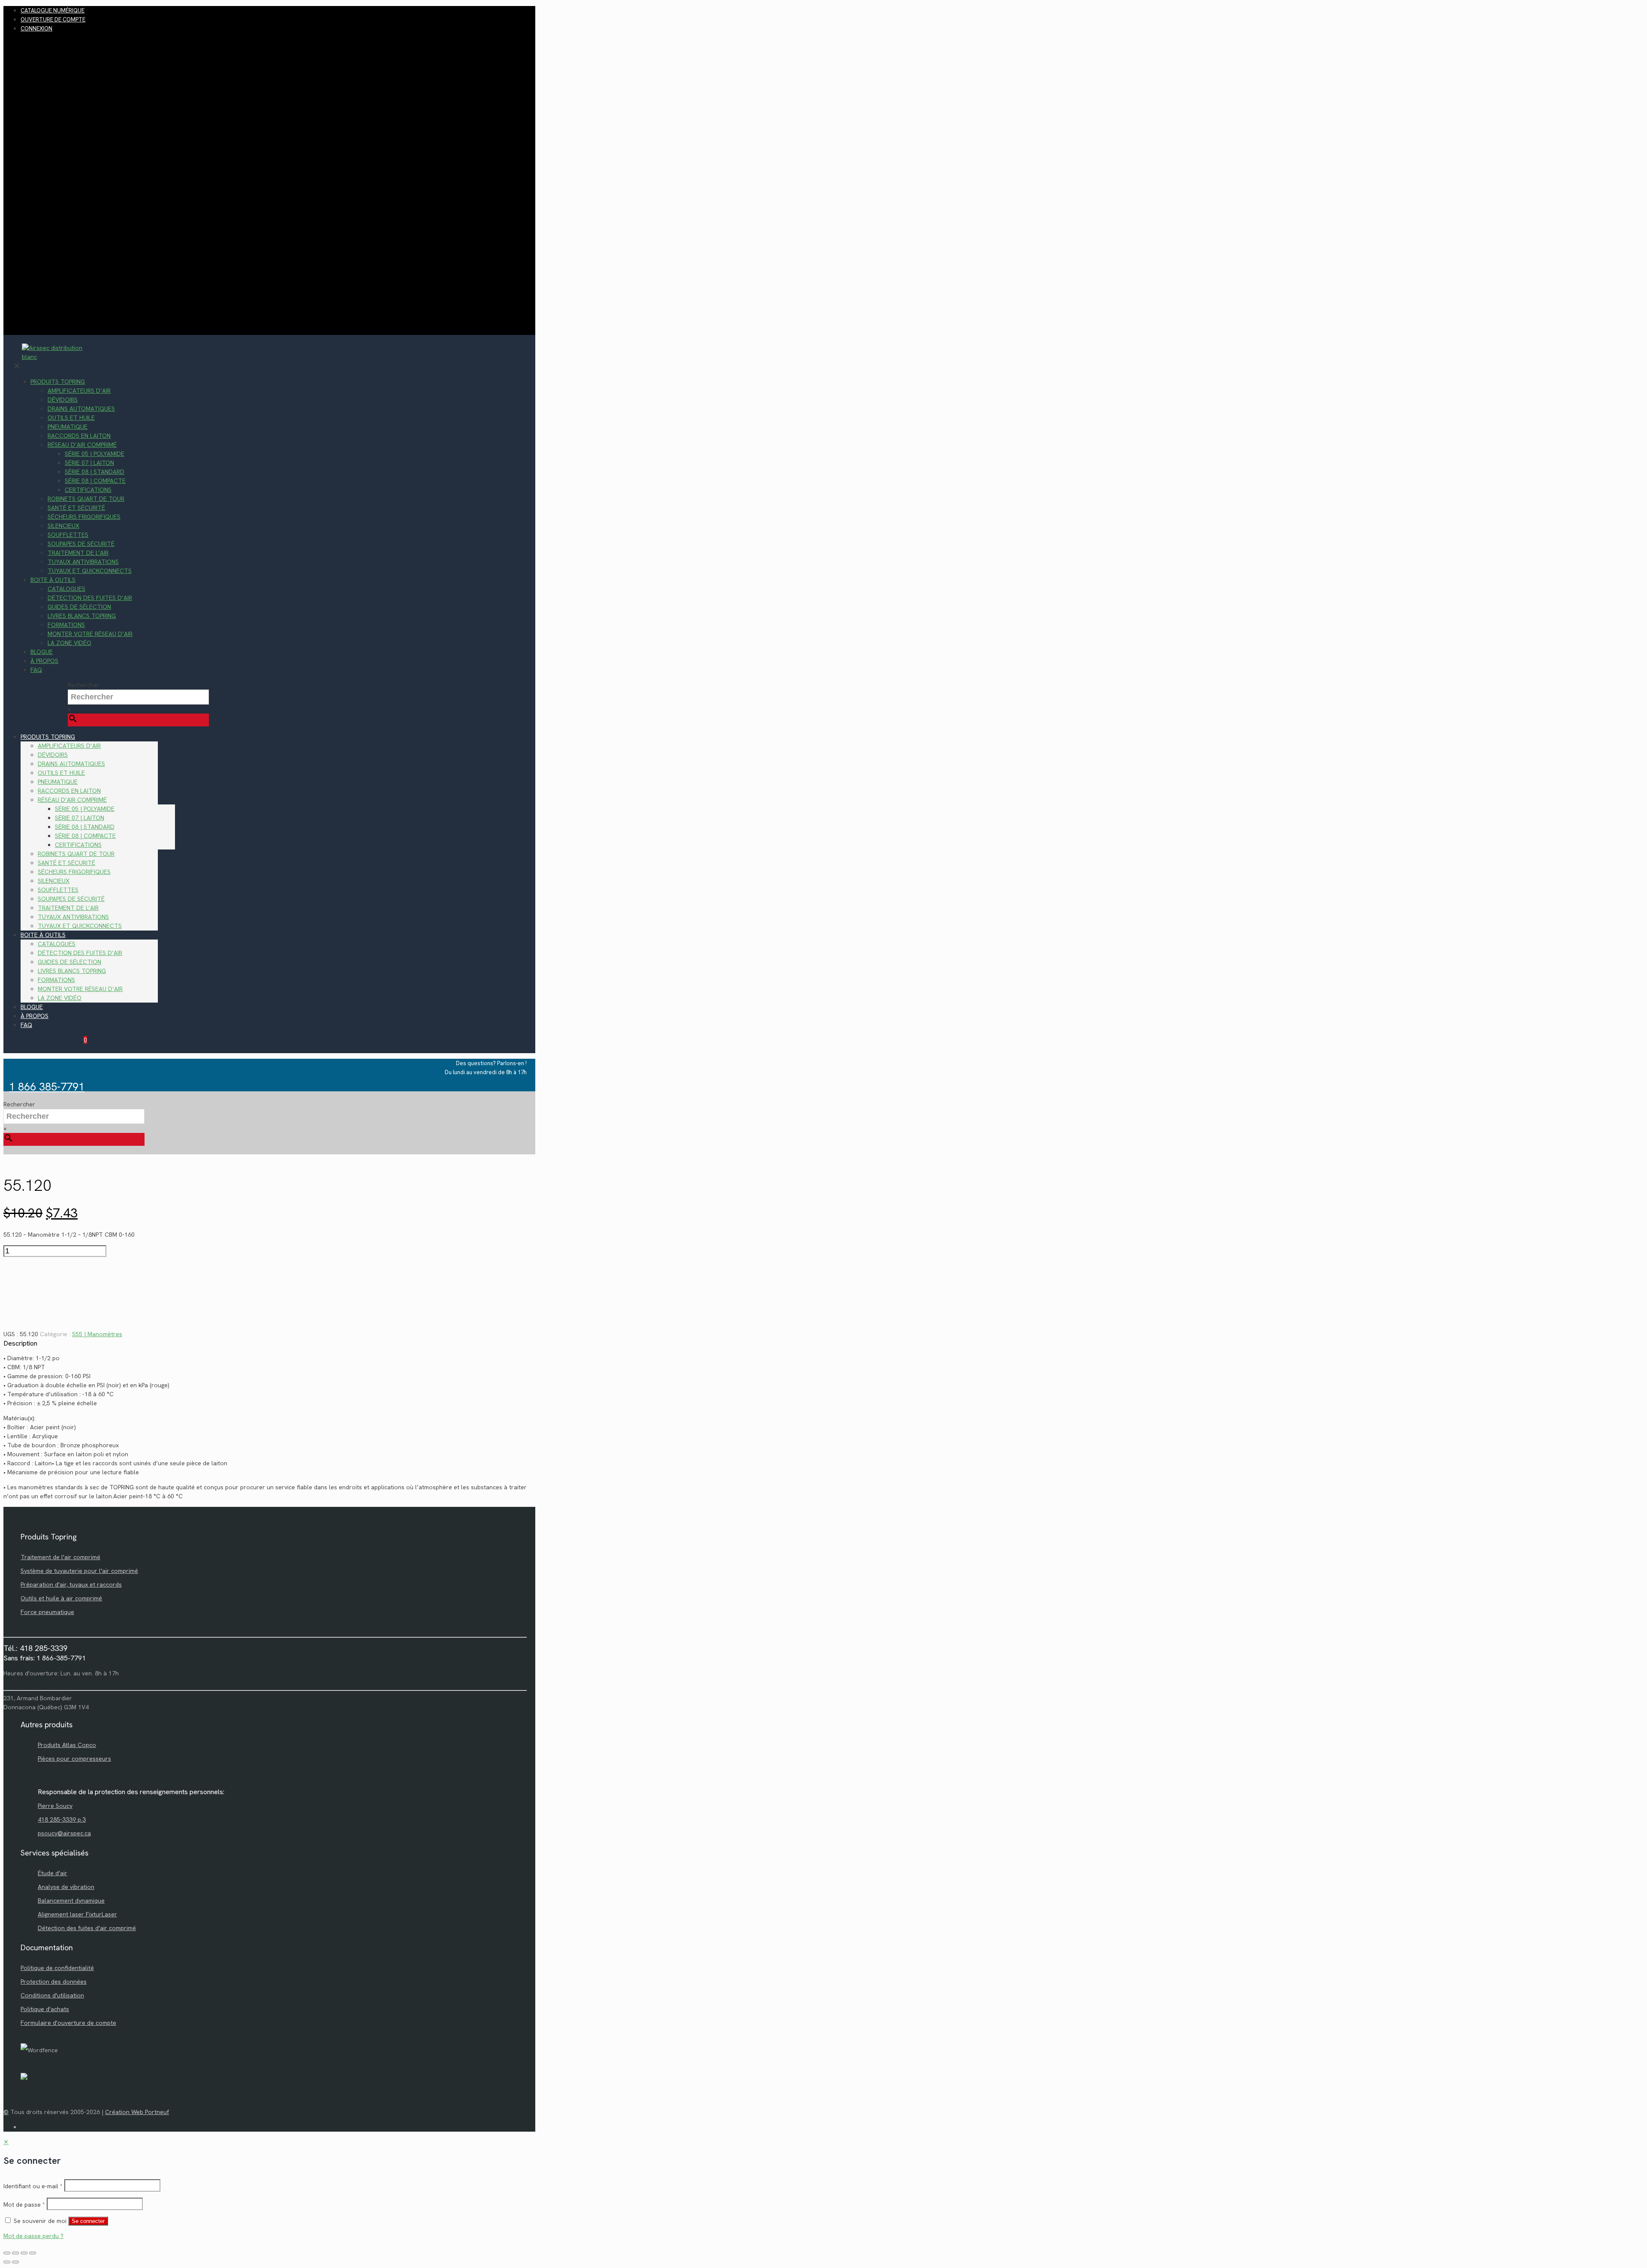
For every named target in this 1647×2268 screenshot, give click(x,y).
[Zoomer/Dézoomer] (7, 2253)
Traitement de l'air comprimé (60, 1557)
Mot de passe (24, 2205)
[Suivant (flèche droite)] (15, 2262)
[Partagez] (24, 2253)
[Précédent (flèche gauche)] (7, 2262)
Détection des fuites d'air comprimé (87, 1928)
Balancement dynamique (71, 1901)
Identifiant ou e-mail (33, 2186)
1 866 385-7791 (47, 1087)
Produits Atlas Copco (67, 1745)
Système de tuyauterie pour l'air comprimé (79, 1571)
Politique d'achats (45, 2009)
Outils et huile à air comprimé (61, 1598)
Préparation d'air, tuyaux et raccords (71, 1584)
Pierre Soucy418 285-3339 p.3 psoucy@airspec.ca (64, 1819)
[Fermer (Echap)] (33, 2253)
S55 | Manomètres (97, 1334)
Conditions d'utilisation (52, 1995)
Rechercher (84, 685)
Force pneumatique (47, 1612)
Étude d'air (53, 1873)
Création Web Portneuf (137, 2112)
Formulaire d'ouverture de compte (68, 2023)
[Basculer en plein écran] (15, 2253)
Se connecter (88, 2221)
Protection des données (54, 1982)
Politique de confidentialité (57, 1968)
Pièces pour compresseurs (74, 1759)
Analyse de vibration (66, 1887)
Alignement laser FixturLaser (77, 1914)
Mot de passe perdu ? (33, 2236)
